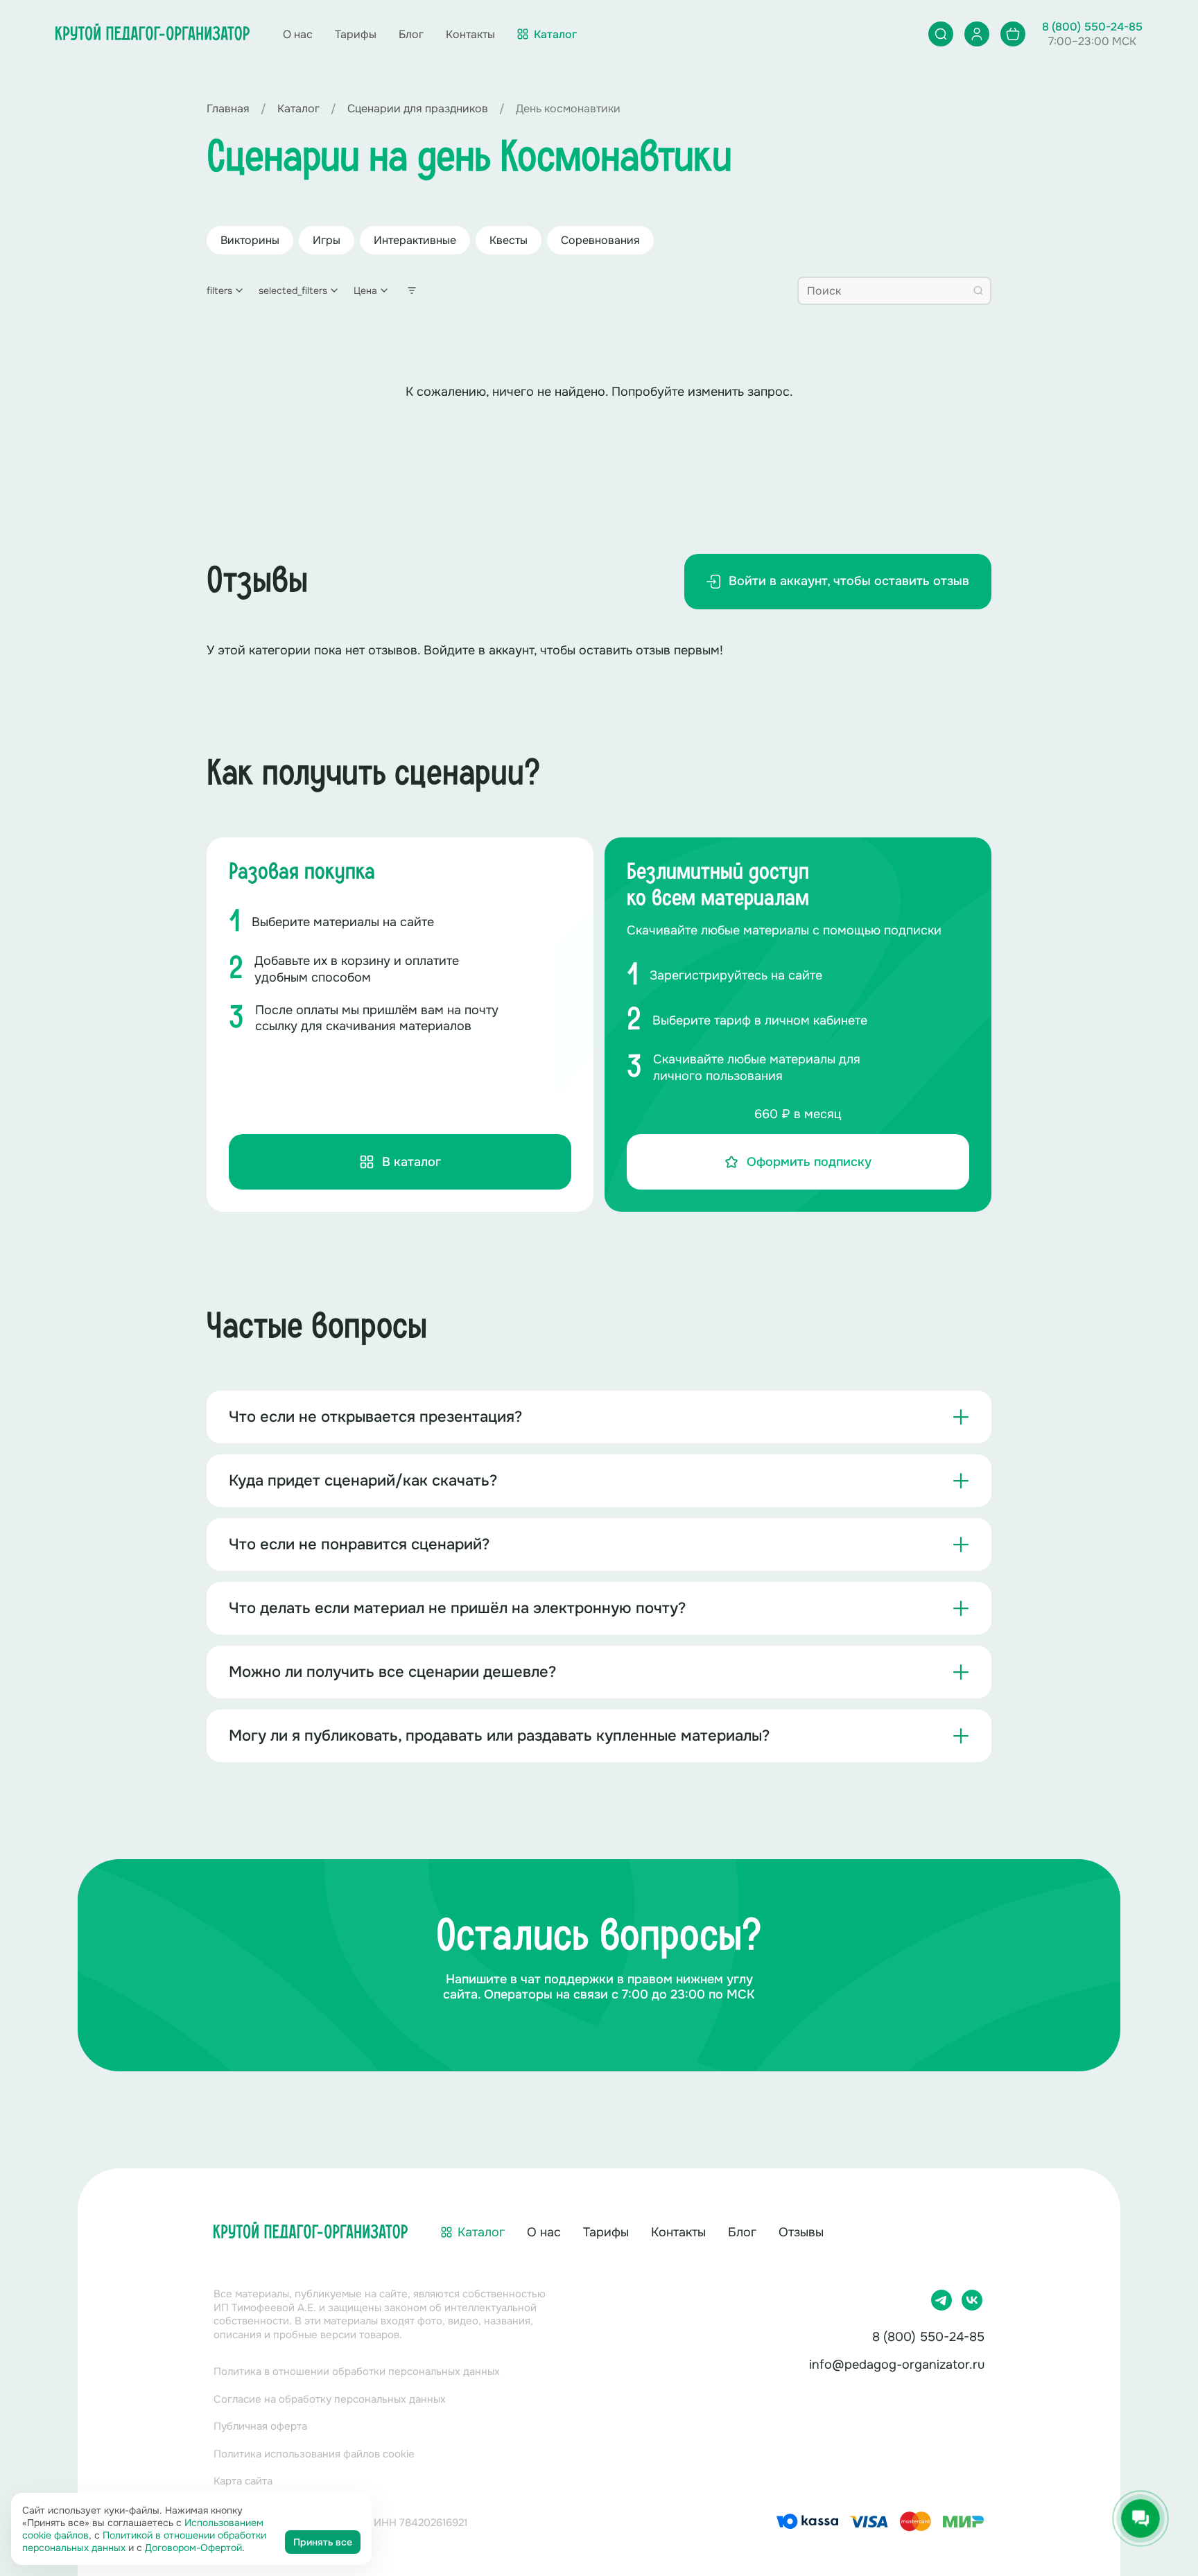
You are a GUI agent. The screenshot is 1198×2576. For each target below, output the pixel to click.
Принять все (323, 2542)
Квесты (509, 240)
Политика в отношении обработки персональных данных (357, 2372)
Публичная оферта (260, 2426)
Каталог (481, 2232)
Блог (411, 34)
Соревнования (600, 240)
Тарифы (356, 34)
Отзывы (801, 2232)
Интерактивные (415, 240)
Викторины (250, 240)
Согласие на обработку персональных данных (330, 2399)
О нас (298, 34)
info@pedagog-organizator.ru (897, 2365)
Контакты (470, 34)
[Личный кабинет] (977, 34)
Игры (327, 240)
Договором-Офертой (193, 2548)
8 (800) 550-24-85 (1092, 27)
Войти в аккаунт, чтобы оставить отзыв (849, 581)
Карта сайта (243, 2481)
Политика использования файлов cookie (314, 2454)
